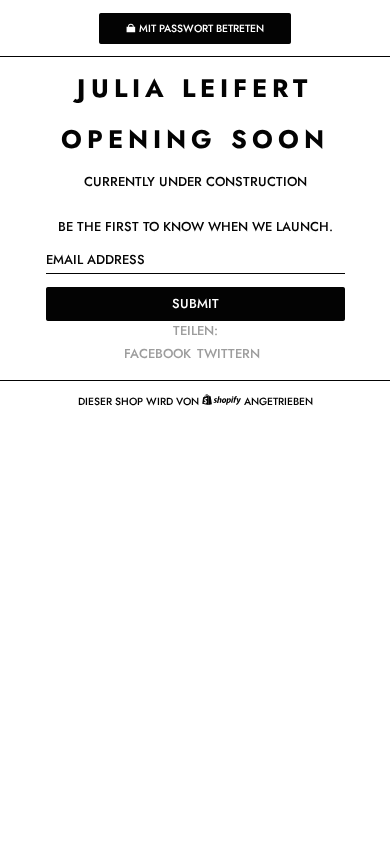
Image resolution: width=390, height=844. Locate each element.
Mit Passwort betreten (201, 28)
